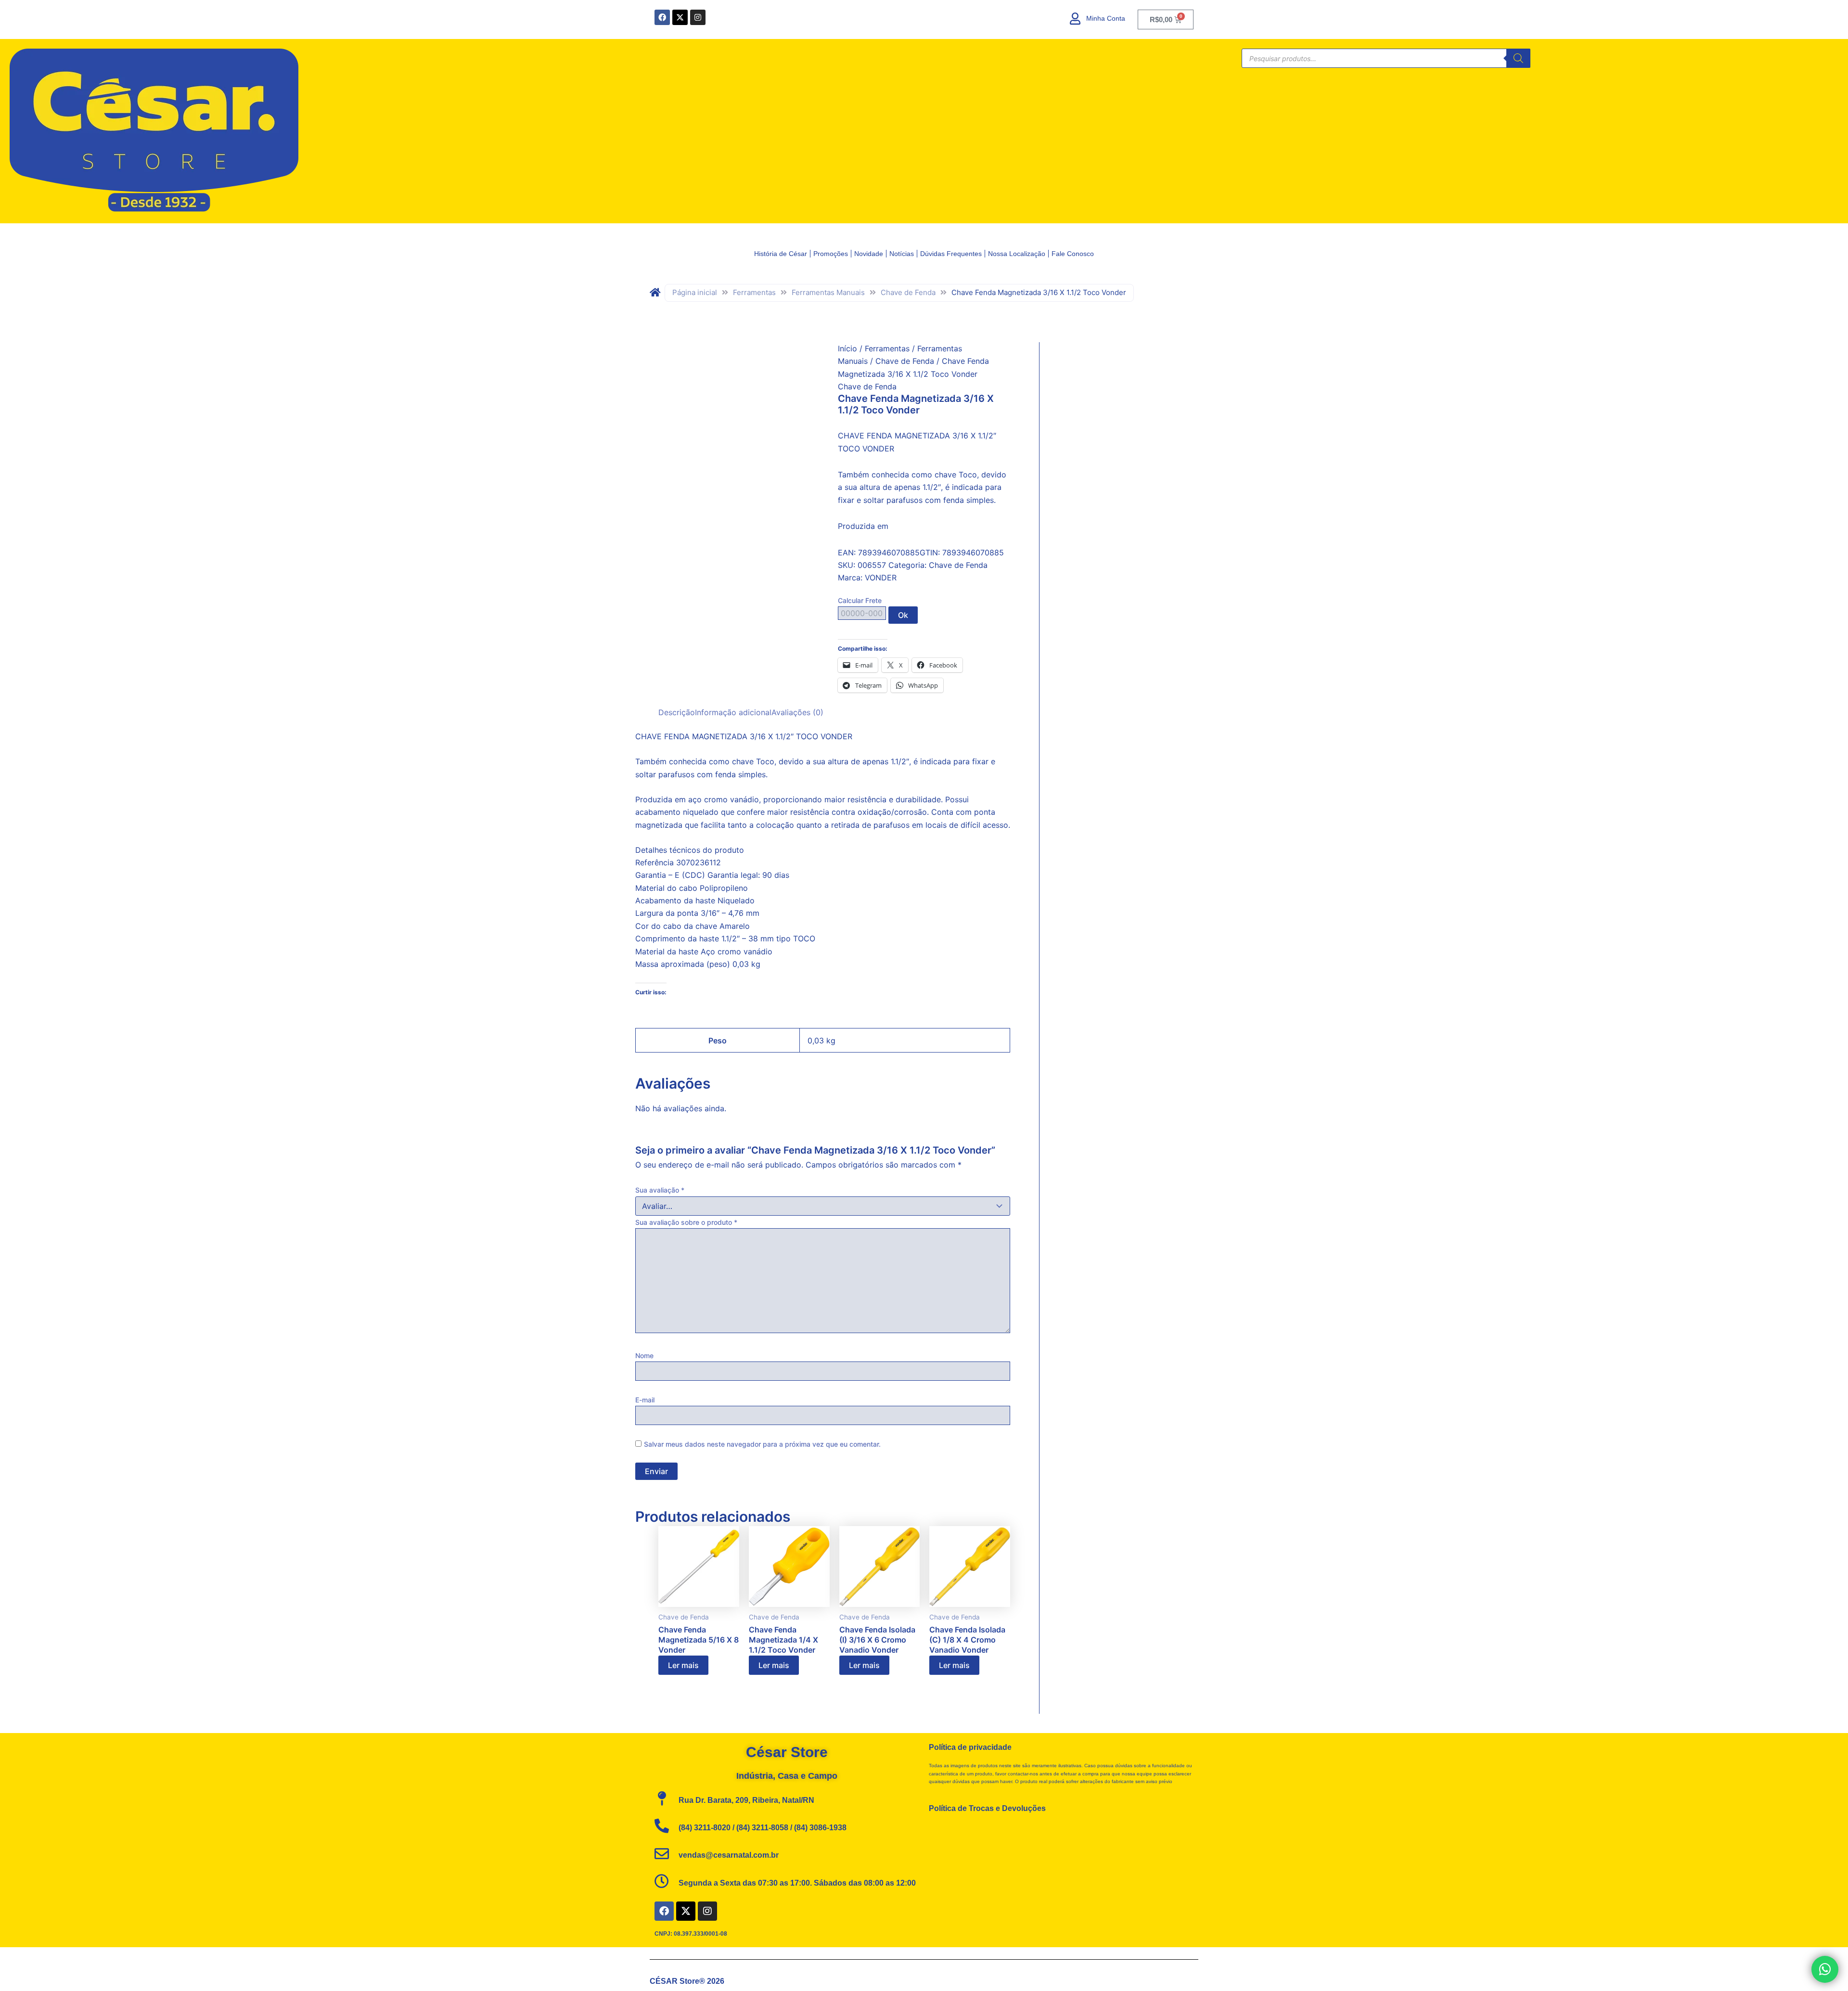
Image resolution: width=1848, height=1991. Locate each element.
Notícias (902, 254)
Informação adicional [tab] (733, 712)
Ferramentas (754, 292)
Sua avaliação (660, 1190)
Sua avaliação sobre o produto (686, 1222)
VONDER (881, 578)
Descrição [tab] (677, 712)
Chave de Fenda (908, 292)
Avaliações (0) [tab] (797, 712)
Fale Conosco (1073, 254)
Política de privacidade (970, 1747)
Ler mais (683, 1665)
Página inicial (695, 292)
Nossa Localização (1017, 254)
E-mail (645, 1400)
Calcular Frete (860, 600)
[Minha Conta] (1075, 19)
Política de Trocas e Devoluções (987, 1808)
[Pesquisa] (1518, 58)
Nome (644, 1355)
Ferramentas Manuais (828, 292)
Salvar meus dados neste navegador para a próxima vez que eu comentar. (762, 1444)
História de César (781, 254)
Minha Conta (1106, 18)
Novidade (869, 254)
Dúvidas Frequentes (951, 254)
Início (847, 348)
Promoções (831, 254)
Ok (903, 615)
